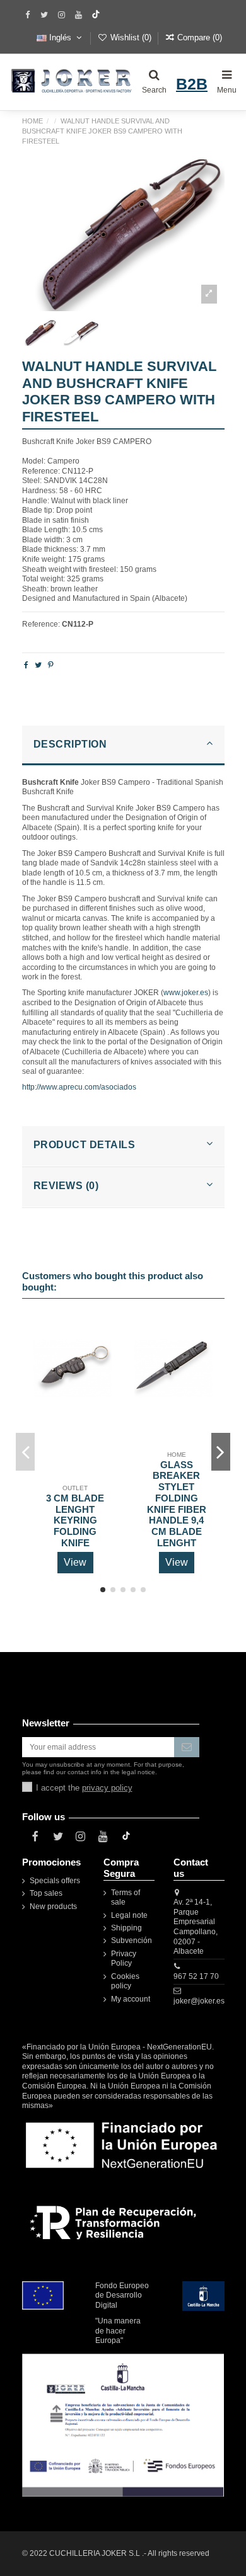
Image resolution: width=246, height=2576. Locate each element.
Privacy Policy (124, 1959)
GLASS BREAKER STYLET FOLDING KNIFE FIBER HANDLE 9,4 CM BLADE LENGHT (177, 1504)
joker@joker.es (199, 2001)
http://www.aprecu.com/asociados (79, 1087)
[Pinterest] (51, 665)
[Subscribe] (187, 1747)
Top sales (46, 1893)
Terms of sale (126, 1898)
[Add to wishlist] (103, 1335)
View (75, 1562)
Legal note (129, 1915)
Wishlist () (131, 37)
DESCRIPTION (70, 744)
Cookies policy (125, 1981)
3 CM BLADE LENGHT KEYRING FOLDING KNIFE (75, 1521)
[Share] (26, 665)
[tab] (123, 746)
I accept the (84, 1788)
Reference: (41, 624)
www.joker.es (186, 993)
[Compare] (103, 1355)
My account (131, 1999)
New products (53, 1906)
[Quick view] (103, 1376)
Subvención (132, 1941)
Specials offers (55, 1881)
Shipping (126, 1928)
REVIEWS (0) (66, 1186)
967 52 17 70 (196, 1976)
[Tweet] (38, 665)
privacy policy (107, 1788)
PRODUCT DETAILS (85, 1145)
